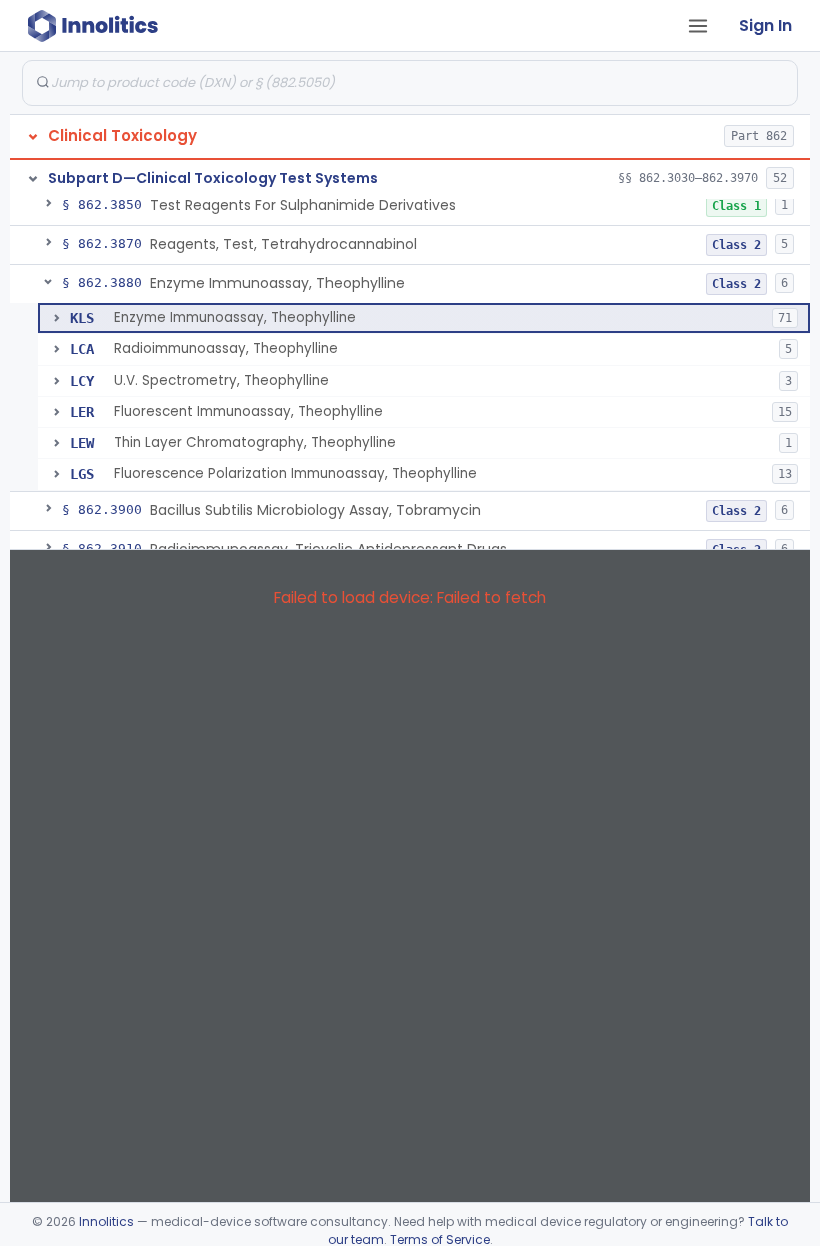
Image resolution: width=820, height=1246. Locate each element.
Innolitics (106, 1221)
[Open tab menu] (698, 26)
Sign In (765, 25)
